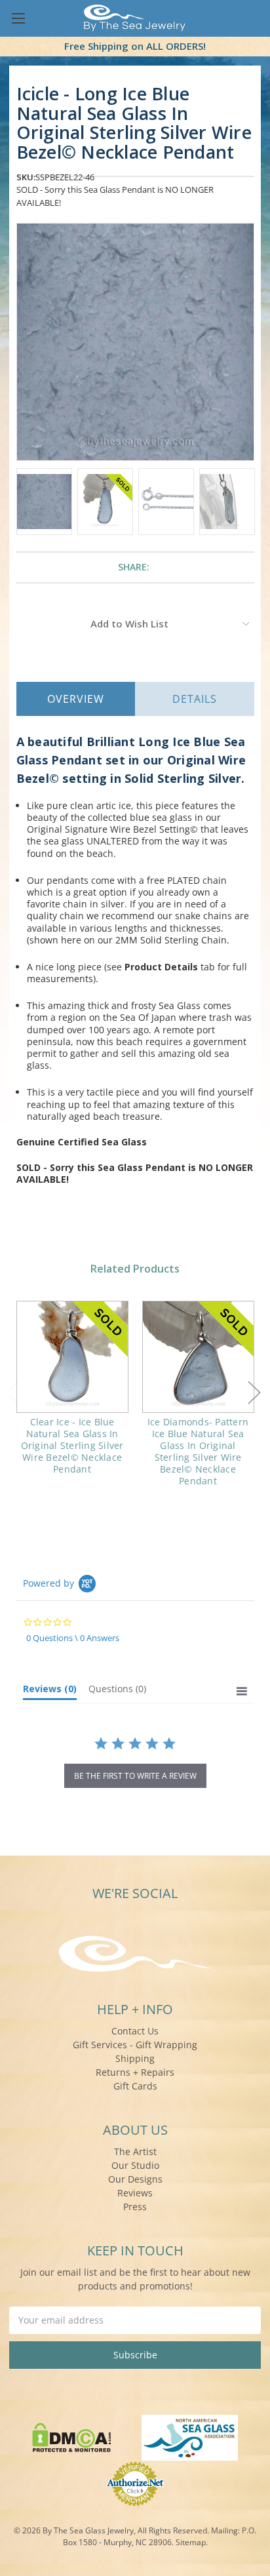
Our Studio (135, 2165)
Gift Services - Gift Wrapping (135, 2045)
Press (135, 2207)
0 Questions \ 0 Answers (73, 1638)
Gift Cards (135, 2086)
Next (254, 1392)
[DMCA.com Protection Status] (72, 2436)
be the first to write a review (135, 1776)
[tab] (50, 1692)
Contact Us (135, 2031)
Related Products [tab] (135, 1269)
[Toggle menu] (18, 18)
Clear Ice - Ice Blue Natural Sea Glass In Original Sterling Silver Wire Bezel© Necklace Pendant (72, 1446)
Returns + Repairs (135, 2072)
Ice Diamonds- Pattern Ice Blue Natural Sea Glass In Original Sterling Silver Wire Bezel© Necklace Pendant (198, 1452)
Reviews (135, 2193)
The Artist (135, 2151)
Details (195, 699)
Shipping (135, 2058)
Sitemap (191, 2542)
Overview (76, 699)
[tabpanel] (72, 1397)
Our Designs (135, 2179)
